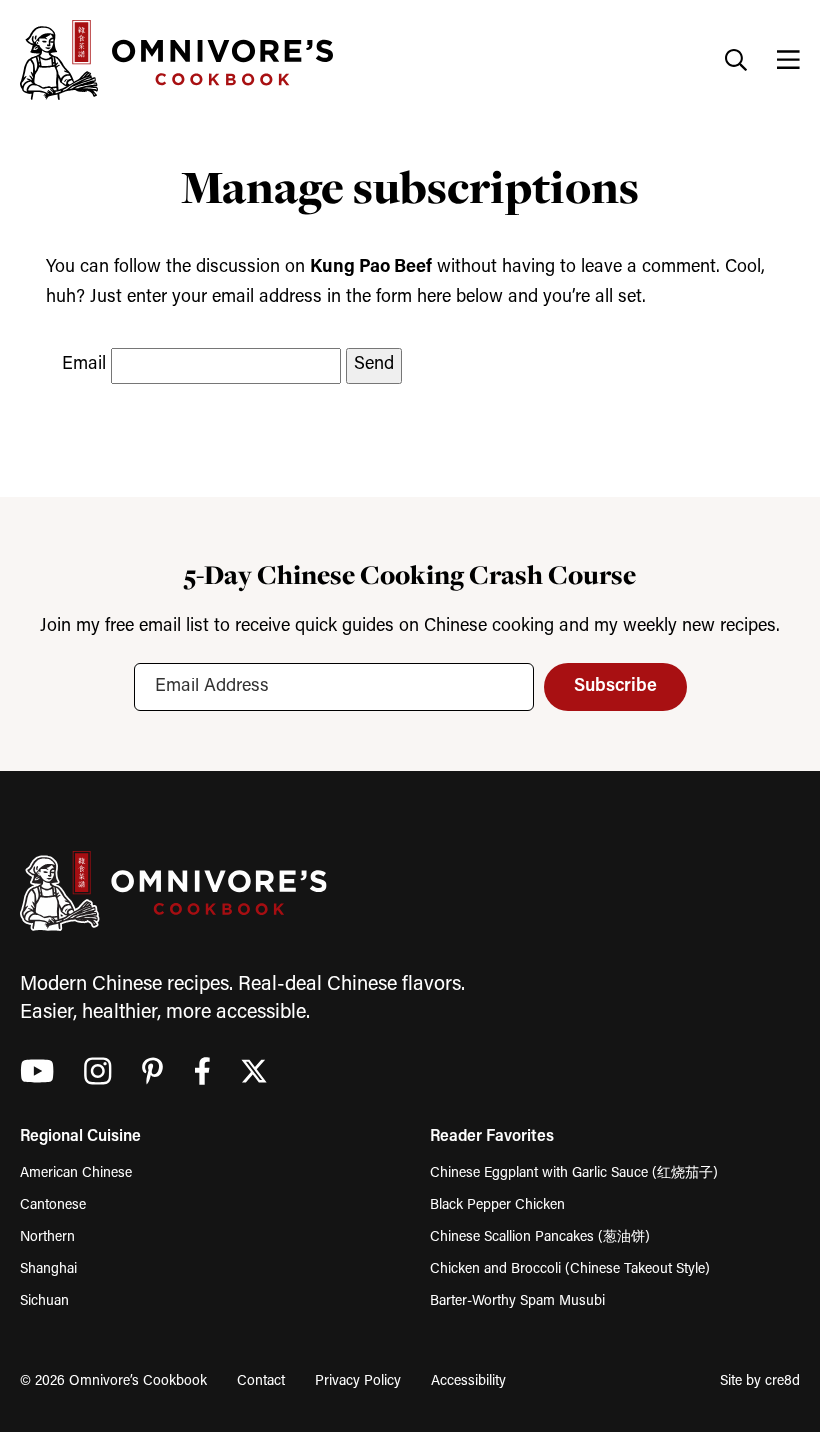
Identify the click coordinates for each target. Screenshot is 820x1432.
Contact (261, 1381)
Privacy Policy (358, 1381)
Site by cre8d (760, 1381)
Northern (47, 1237)
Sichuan (44, 1301)
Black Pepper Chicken (497, 1205)
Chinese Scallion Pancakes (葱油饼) (540, 1237)
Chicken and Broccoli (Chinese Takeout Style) (570, 1269)
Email (84, 365)
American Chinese (76, 1173)
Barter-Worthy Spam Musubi (517, 1301)
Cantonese (53, 1205)
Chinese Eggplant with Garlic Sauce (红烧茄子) (574, 1173)
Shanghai (48, 1269)
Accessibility (468, 1381)
